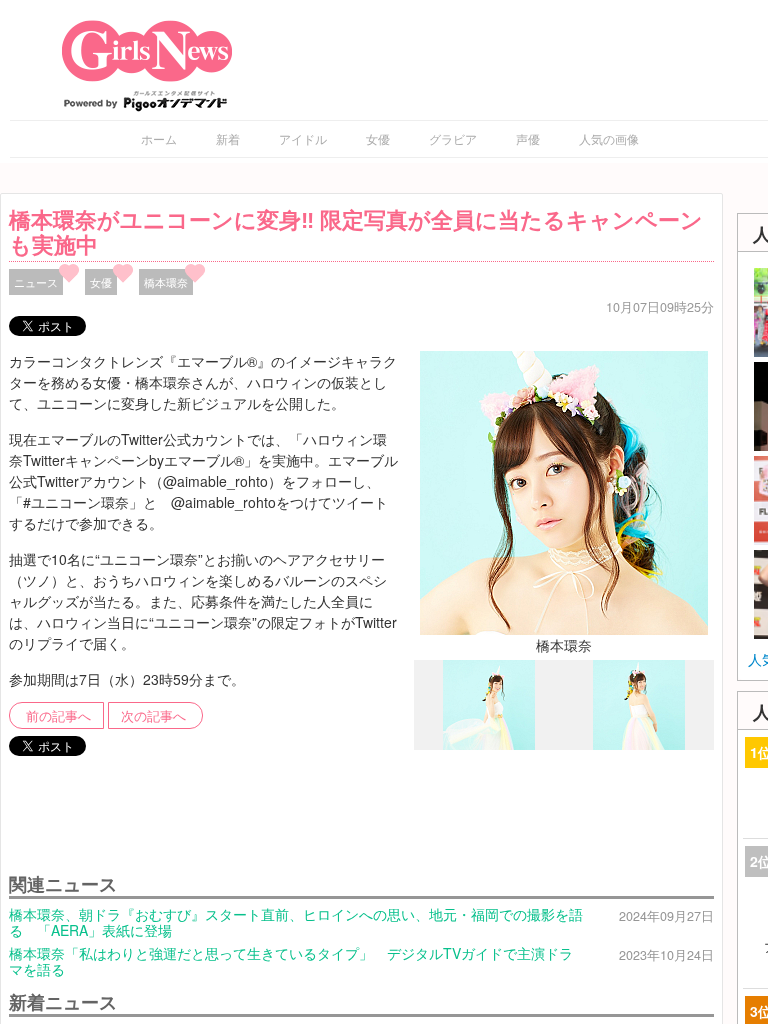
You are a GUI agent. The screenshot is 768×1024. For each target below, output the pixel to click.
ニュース (36, 282)
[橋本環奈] (564, 491)
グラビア (453, 138)
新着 (228, 138)
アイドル (303, 138)
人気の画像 (609, 138)
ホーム (159, 138)
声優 (528, 138)
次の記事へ (153, 716)
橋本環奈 (166, 282)
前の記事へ (58, 716)
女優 (378, 138)
